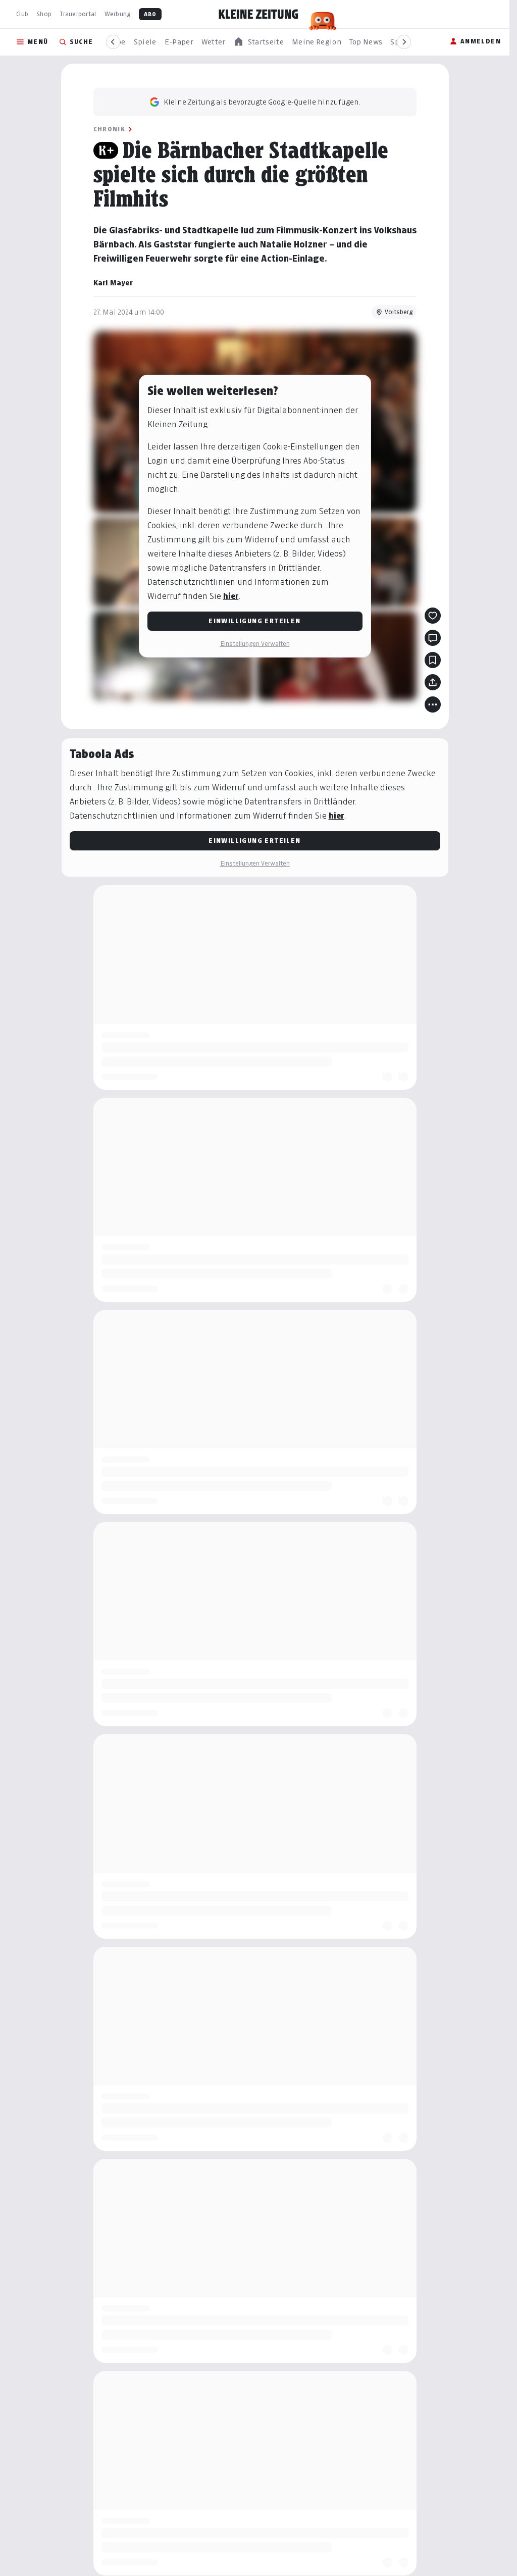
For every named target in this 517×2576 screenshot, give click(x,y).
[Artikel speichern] (433, 660)
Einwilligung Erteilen (254, 621)
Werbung (118, 14)
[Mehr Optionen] (433, 704)
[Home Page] (258, 14)
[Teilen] (433, 682)
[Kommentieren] (433, 638)
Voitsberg (399, 312)
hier (231, 596)
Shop (44, 14)
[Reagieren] (433, 616)
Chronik (110, 129)
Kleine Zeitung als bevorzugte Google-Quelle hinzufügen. (262, 102)
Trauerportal (78, 14)
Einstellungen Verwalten (255, 644)
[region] (258, 42)
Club (22, 14)
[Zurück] (113, 42)
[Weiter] (404, 42)
